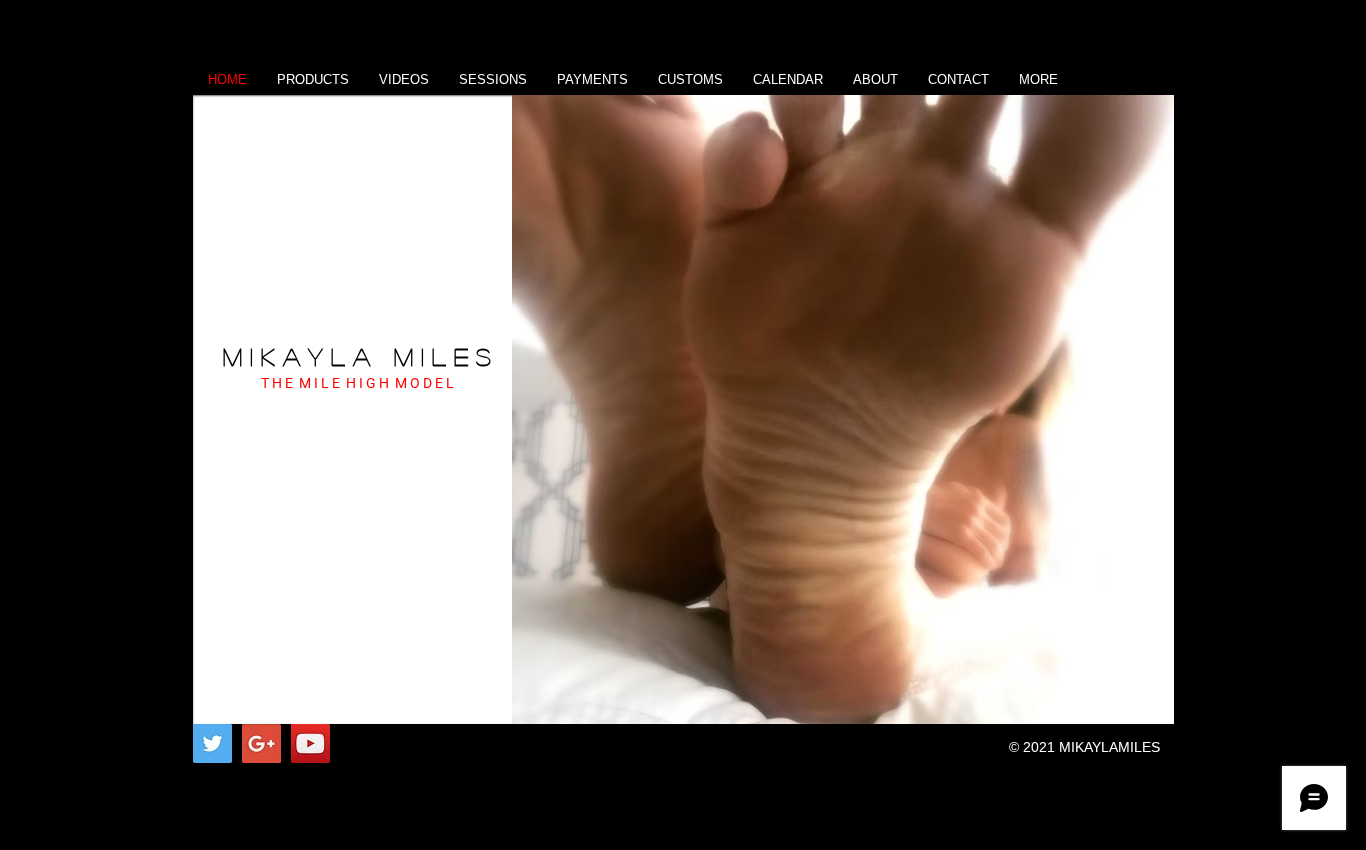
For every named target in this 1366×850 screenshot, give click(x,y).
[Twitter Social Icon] (212, 743)
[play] (1132, 706)
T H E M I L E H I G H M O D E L (357, 383)
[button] (843, 409)
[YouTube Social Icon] (310, 743)
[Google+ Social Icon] (261, 743)
